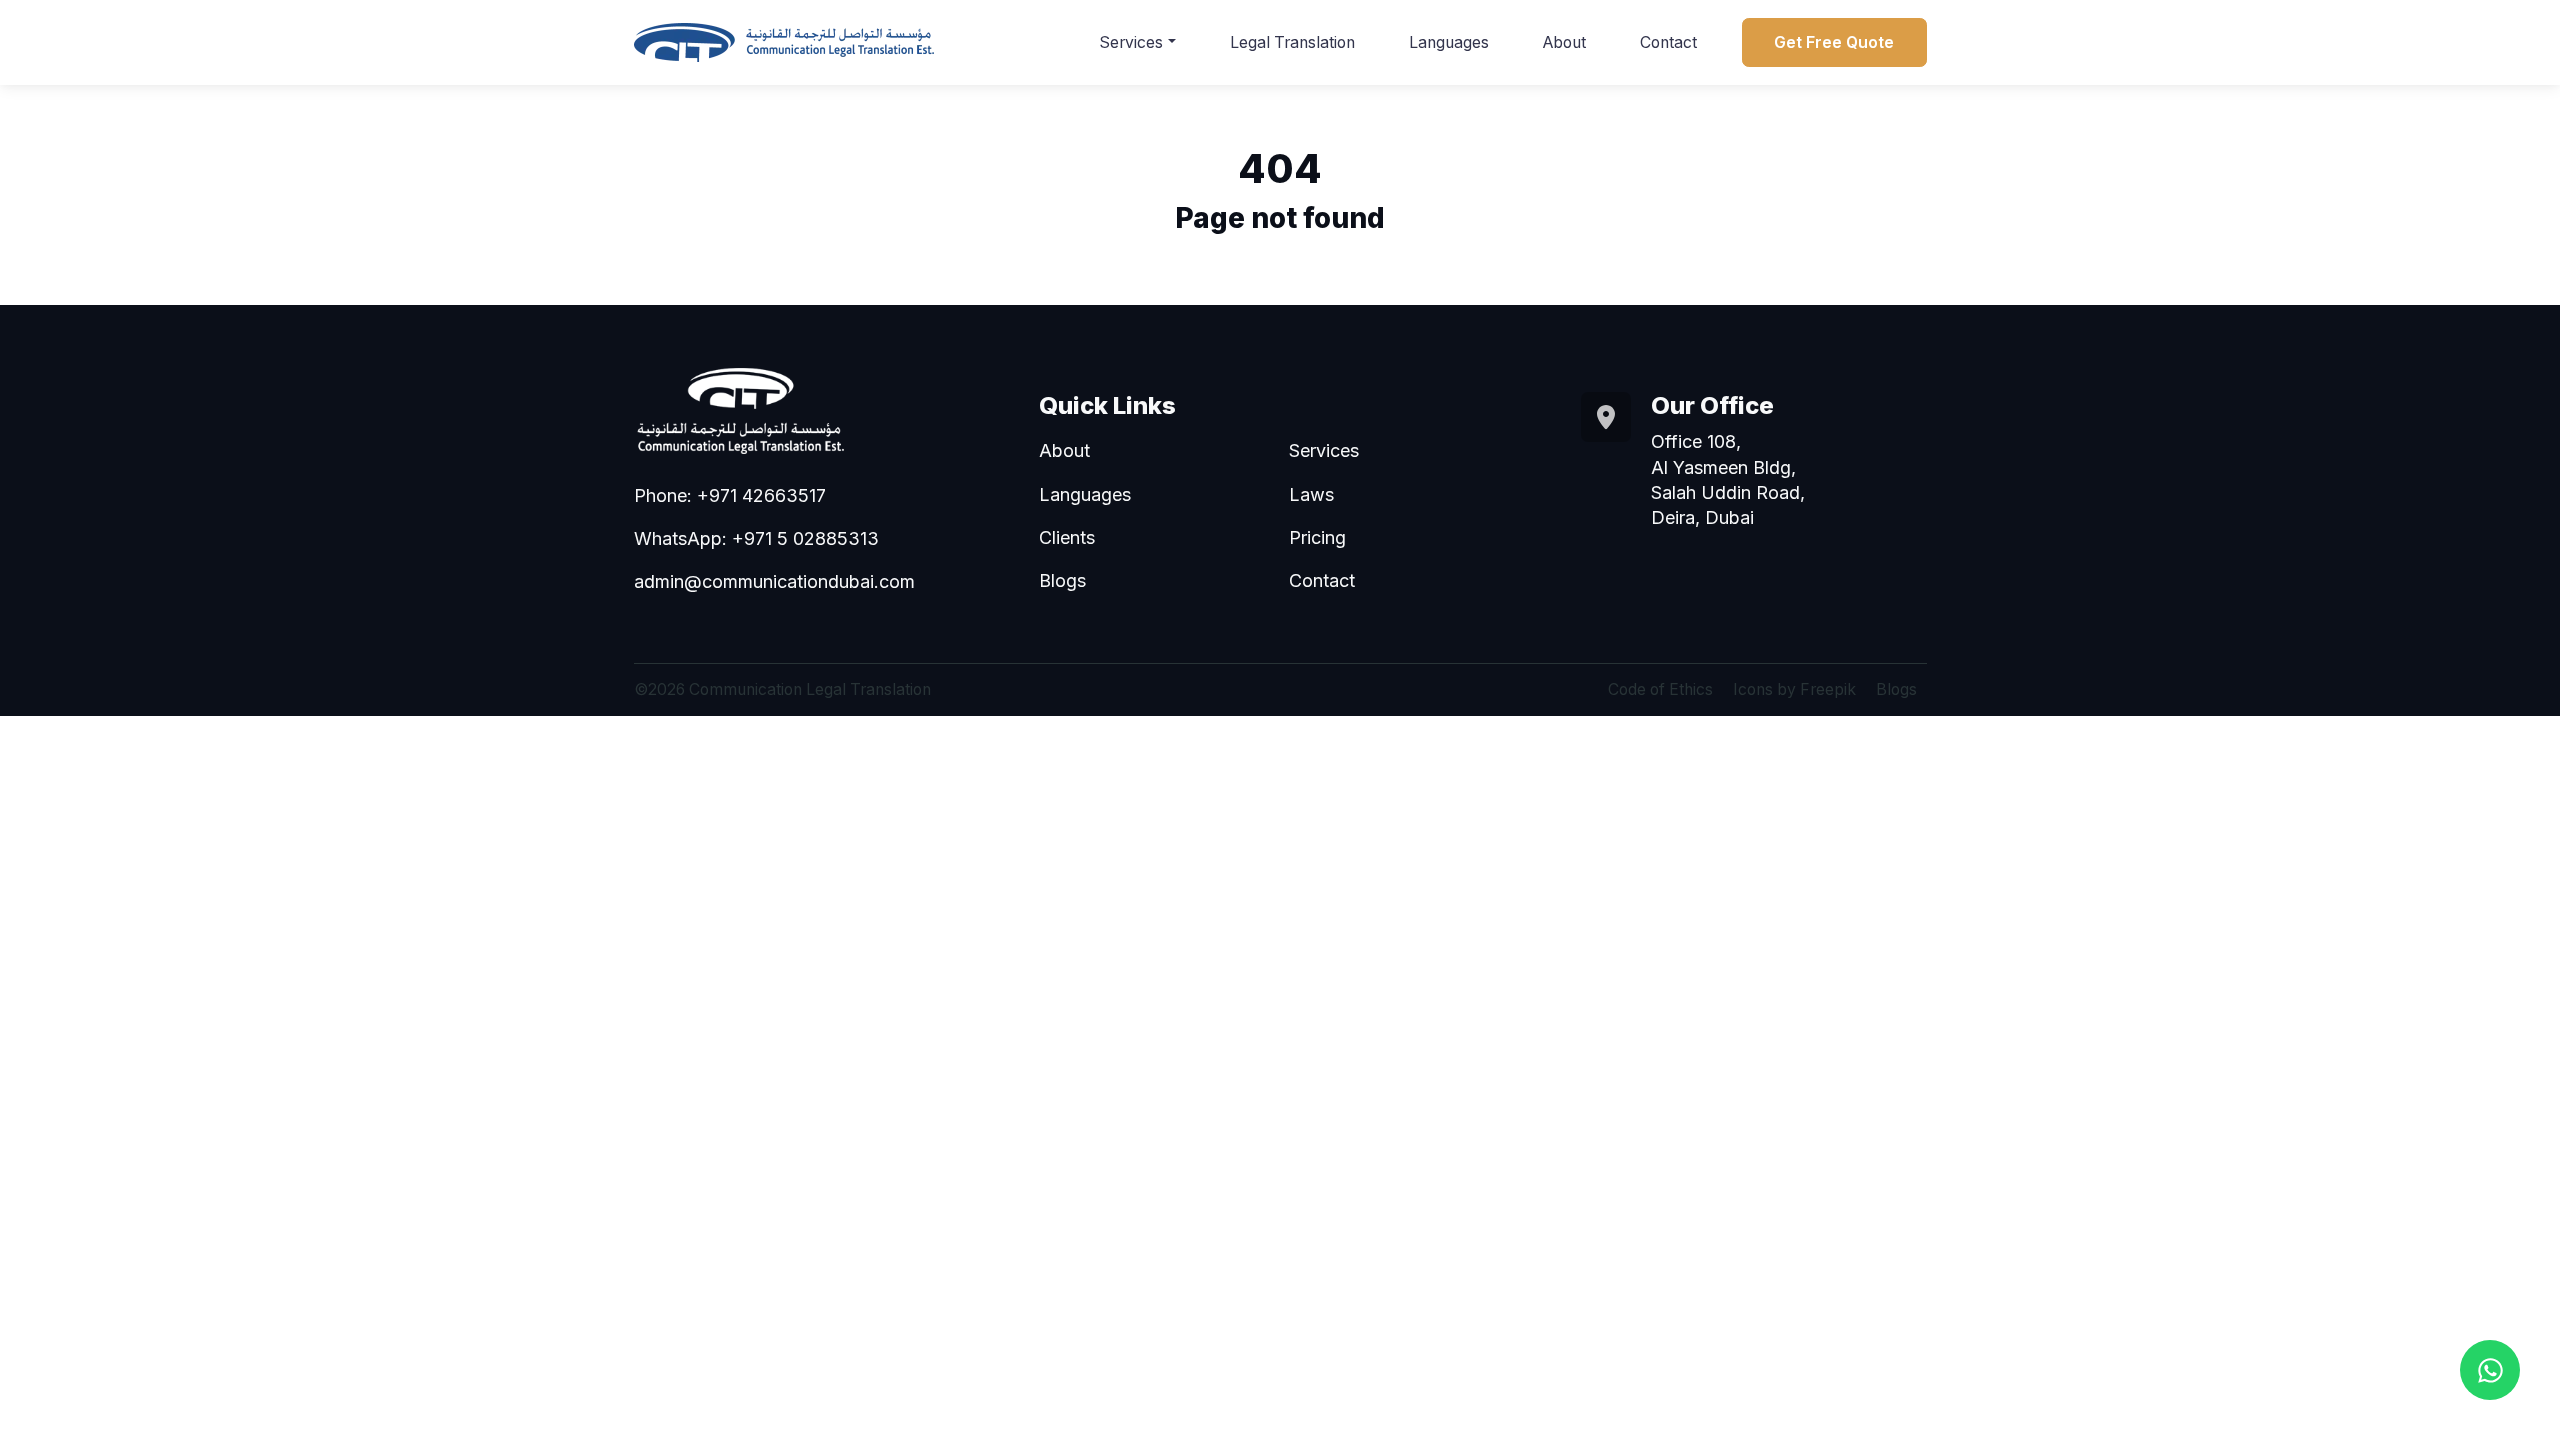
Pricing (1317, 537)
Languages (1449, 42)
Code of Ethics (1660, 689)
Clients (1067, 537)
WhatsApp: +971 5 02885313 (756, 538)
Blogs (1062, 580)
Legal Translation (1292, 42)
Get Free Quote (1834, 42)
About (1564, 42)
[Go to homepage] (784, 42)
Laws (1311, 494)
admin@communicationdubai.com (774, 581)
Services (1131, 42)
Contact (1668, 42)
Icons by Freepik (1794, 689)
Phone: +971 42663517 (730, 495)
